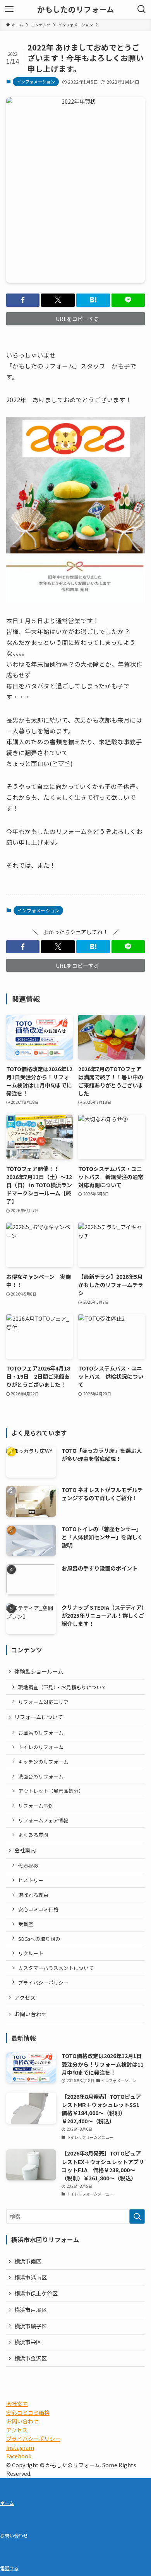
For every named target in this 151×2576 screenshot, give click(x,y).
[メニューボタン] (9, 9)
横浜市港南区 (31, 2277)
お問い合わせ (31, 2014)
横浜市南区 (28, 2261)
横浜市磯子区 (31, 2326)
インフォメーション (36, 82)
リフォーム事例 (36, 1806)
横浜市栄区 (28, 2342)
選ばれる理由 (33, 1895)
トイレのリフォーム (41, 1747)
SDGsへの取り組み (39, 1939)
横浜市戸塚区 (31, 2310)
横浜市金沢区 (31, 2358)
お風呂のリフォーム (41, 1733)
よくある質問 (33, 1835)
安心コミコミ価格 (38, 1909)
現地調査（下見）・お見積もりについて (62, 1687)
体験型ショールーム (39, 1671)
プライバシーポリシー (43, 1983)
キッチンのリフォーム (43, 1762)
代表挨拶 (28, 1866)
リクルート (31, 1953)
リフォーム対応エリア (43, 1702)
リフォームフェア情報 (43, 1820)
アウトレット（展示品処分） (51, 1791)
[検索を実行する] (137, 2216)
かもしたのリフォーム (76, 9)
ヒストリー (31, 1880)
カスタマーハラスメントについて (56, 1968)
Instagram (20, 2447)
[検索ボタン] (142, 9)
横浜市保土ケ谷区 (36, 2293)
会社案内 (25, 1850)
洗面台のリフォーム (41, 1776)
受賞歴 (26, 1924)
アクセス (25, 1998)
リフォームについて (39, 1717)
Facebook (19, 2456)
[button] (23, 300)
